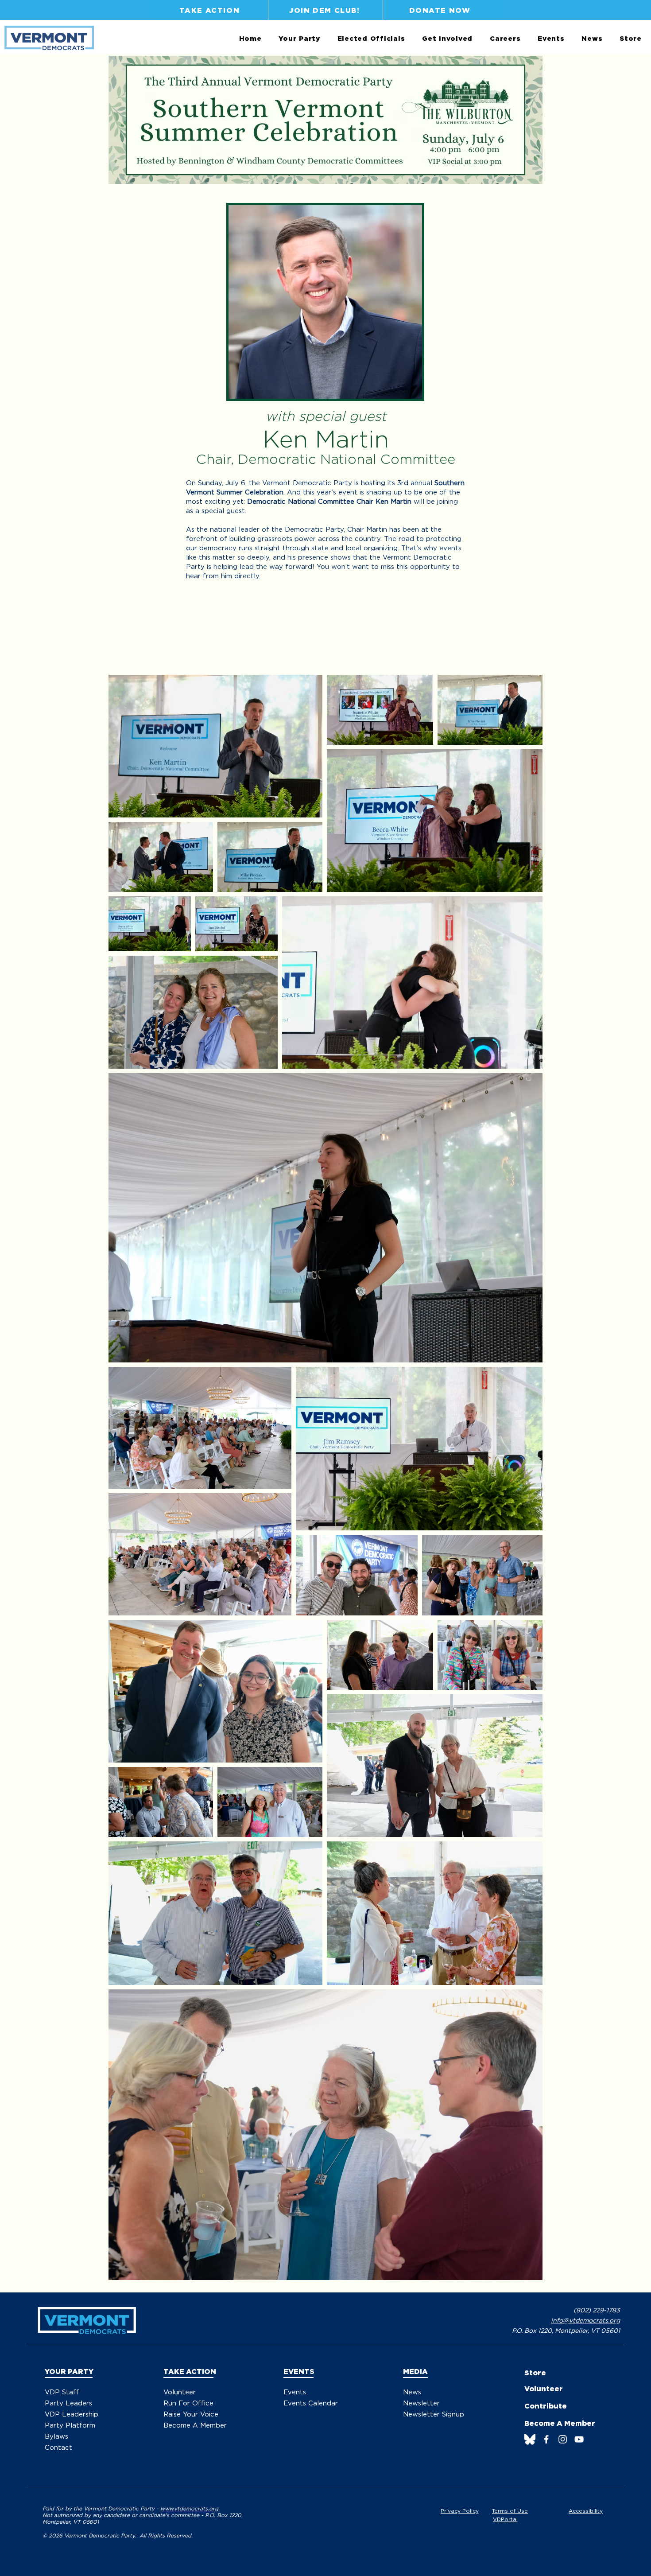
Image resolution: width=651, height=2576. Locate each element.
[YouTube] (579, 2439)
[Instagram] (563, 2439)
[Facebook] (546, 2439)
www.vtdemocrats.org (189, 2508)
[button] (299, 39)
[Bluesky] (530, 2439)
